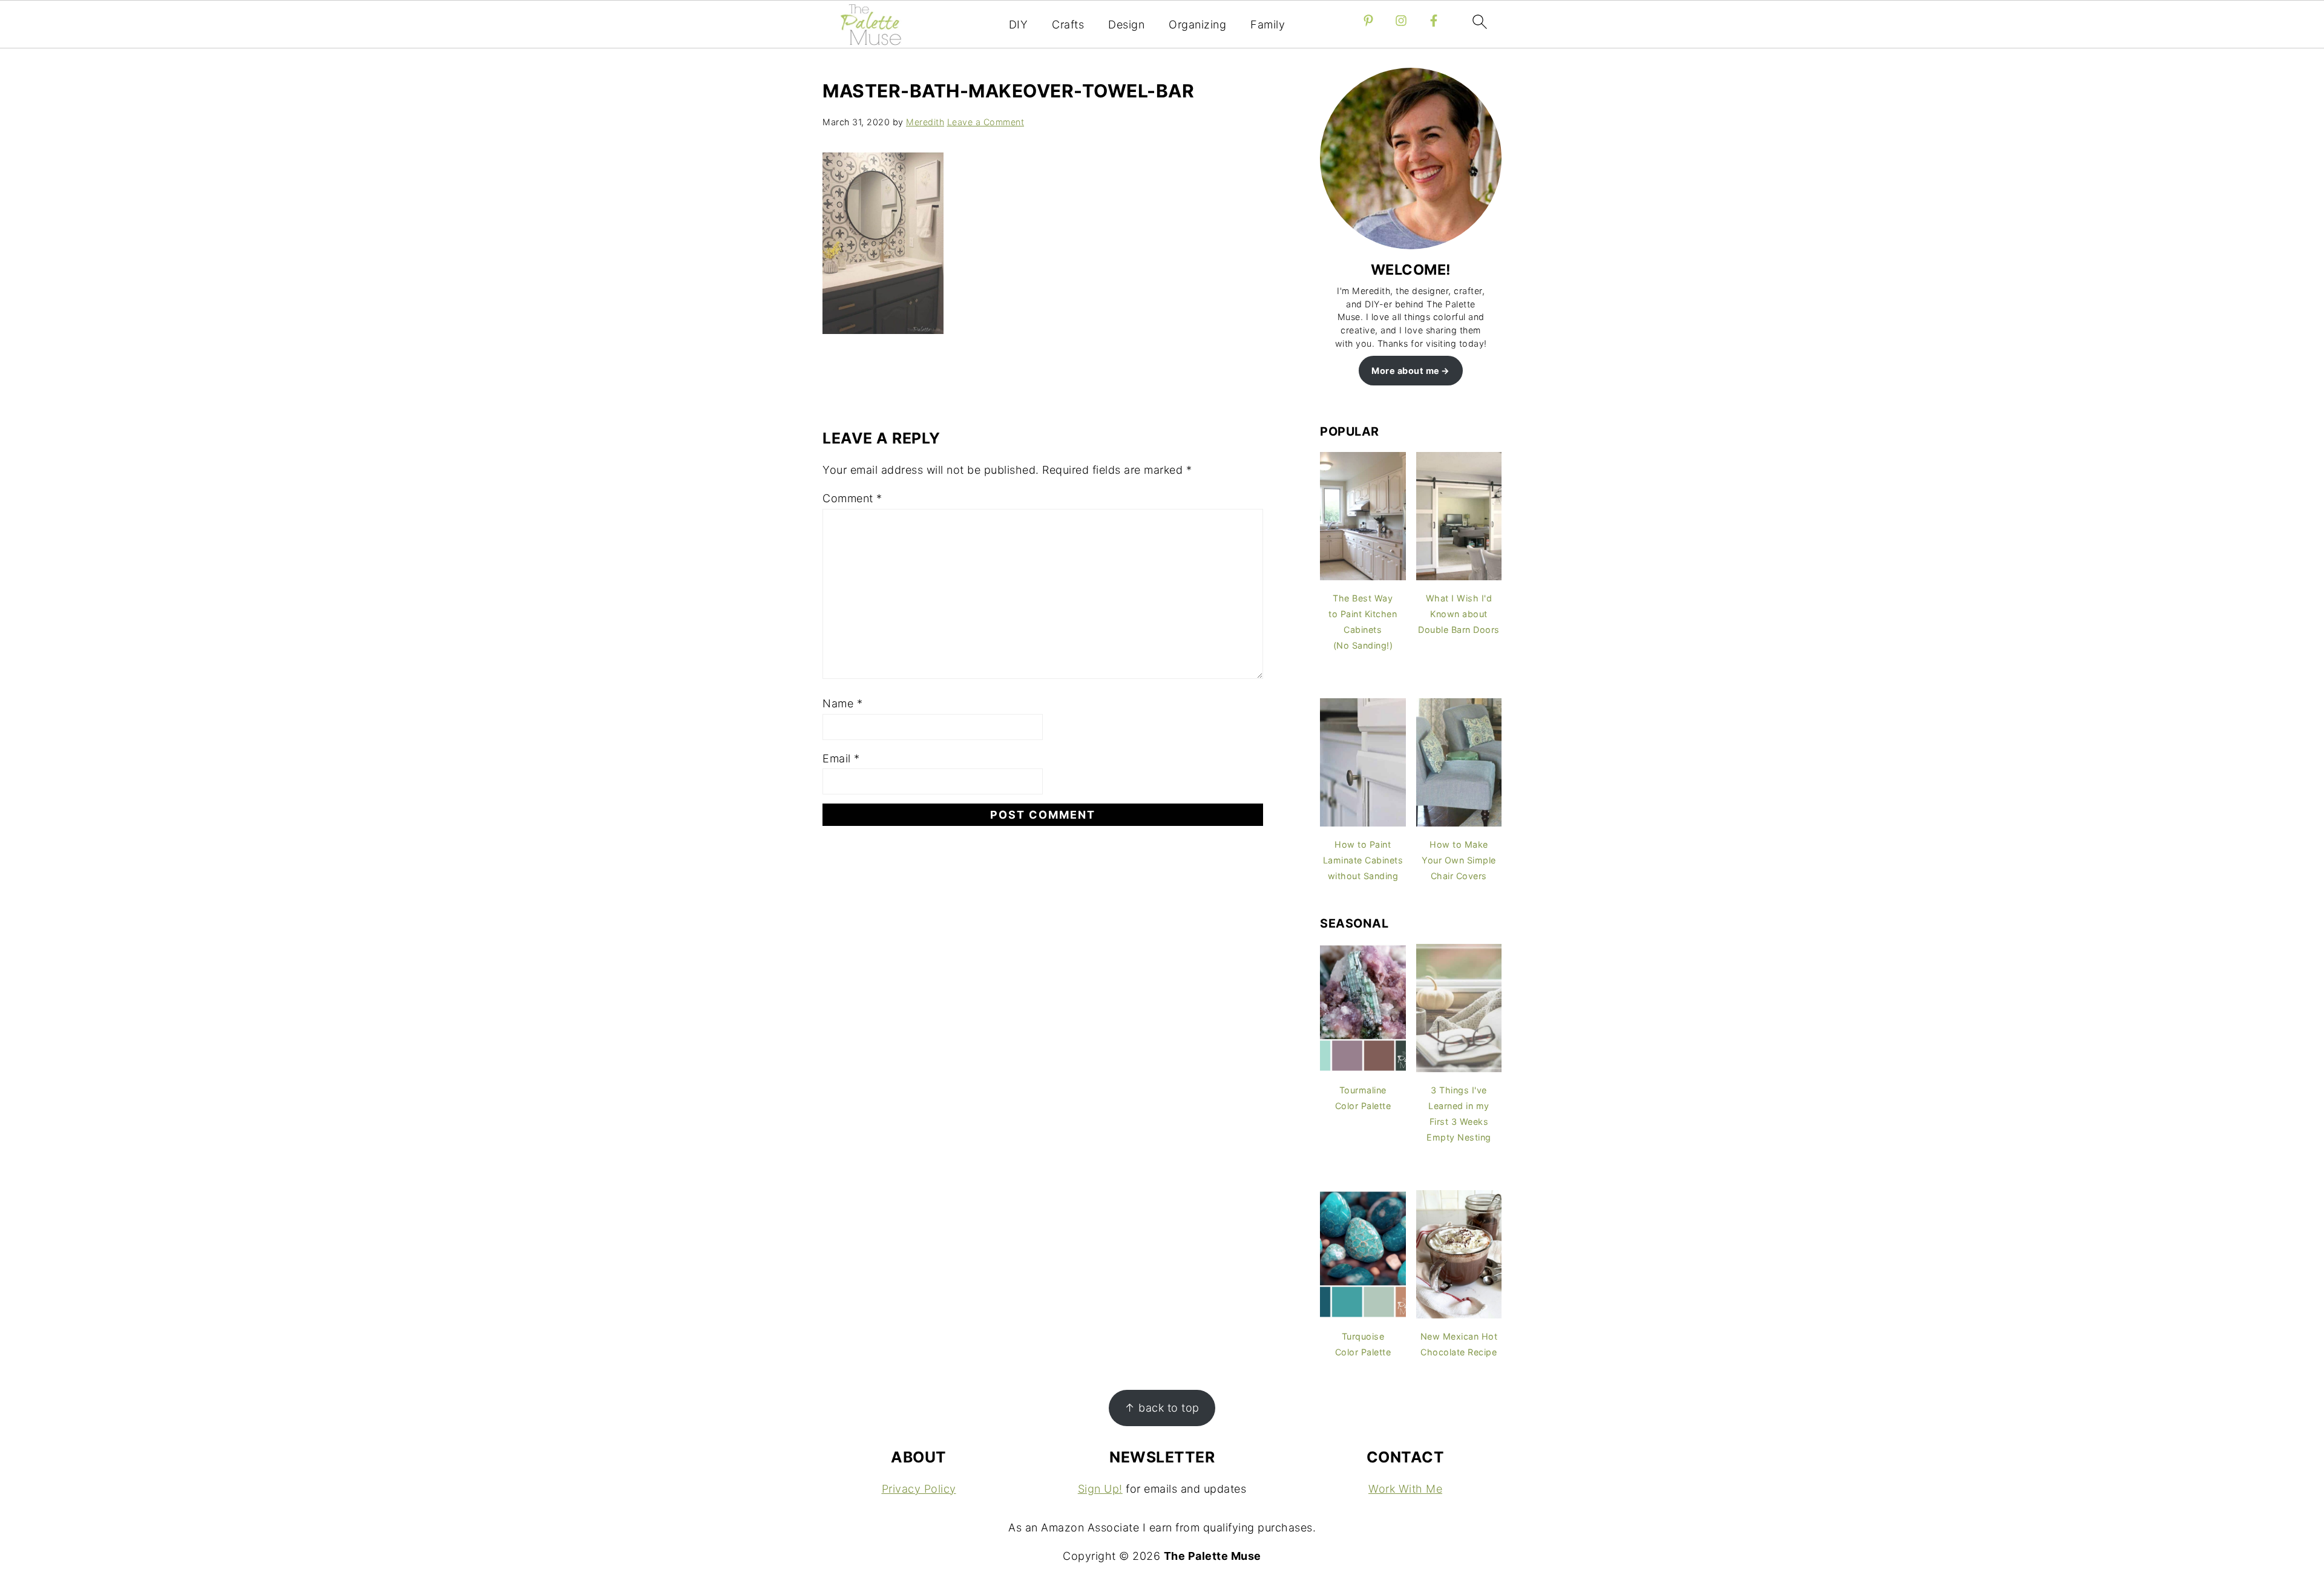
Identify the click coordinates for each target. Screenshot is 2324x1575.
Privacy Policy (919, 1489)
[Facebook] (1434, 21)
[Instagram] (1401, 21)
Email (841, 758)
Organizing (1197, 25)
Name (842, 703)
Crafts (1068, 25)
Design (1126, 25)
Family (1268, 25)
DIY (1019, 25)
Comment (852, 498)
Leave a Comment (986, 122)
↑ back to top (1162, 1408)
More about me (1406, 371)
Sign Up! (1100, 1489)
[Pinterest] (1368, 21)
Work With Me (1405, 1489)
